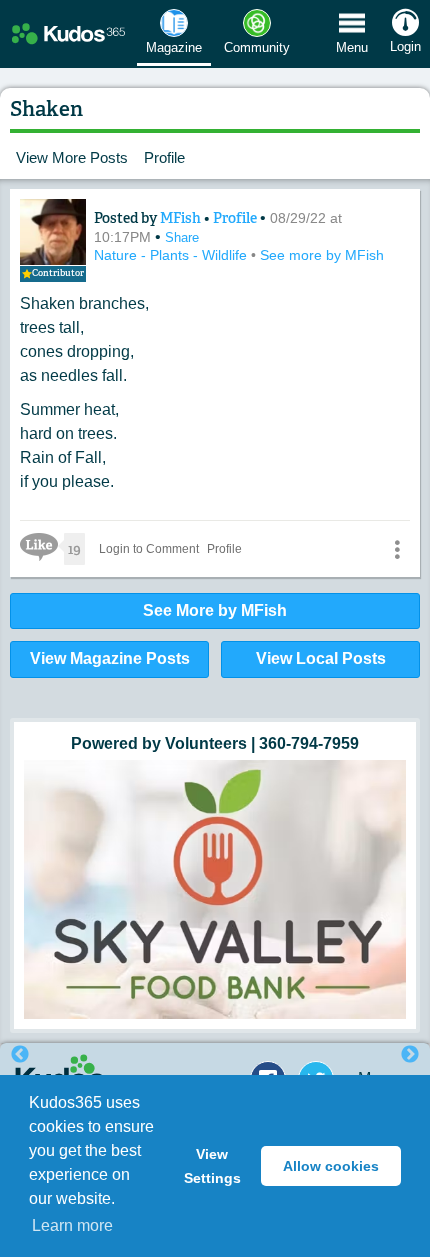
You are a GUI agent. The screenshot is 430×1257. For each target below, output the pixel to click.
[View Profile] (53, 232)
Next (410, 1055)
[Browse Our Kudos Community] (68, 34)
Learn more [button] (72, 1225)
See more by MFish (322, 255)
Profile (164, 157)
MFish (182, 218)
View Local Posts (321, 658)
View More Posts (72, 157)
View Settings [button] (212, 1166)
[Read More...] (215, 827)
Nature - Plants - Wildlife (172, 255)
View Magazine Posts (110, 658)
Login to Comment (149, 549)
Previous (20, 1055)
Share (182, 237)
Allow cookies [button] (331, 1166)
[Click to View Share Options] (397, 549)
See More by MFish (215, 610)
